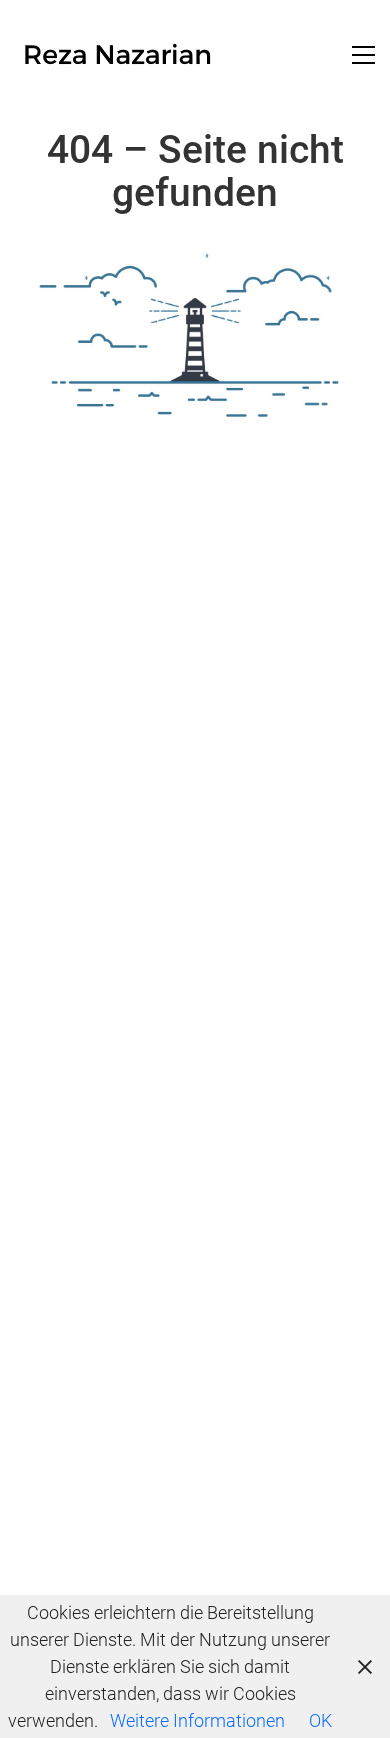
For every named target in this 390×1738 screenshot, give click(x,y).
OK (320, 1720)
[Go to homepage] (117, 55)
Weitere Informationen (197, 1720)
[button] (363, 55)
